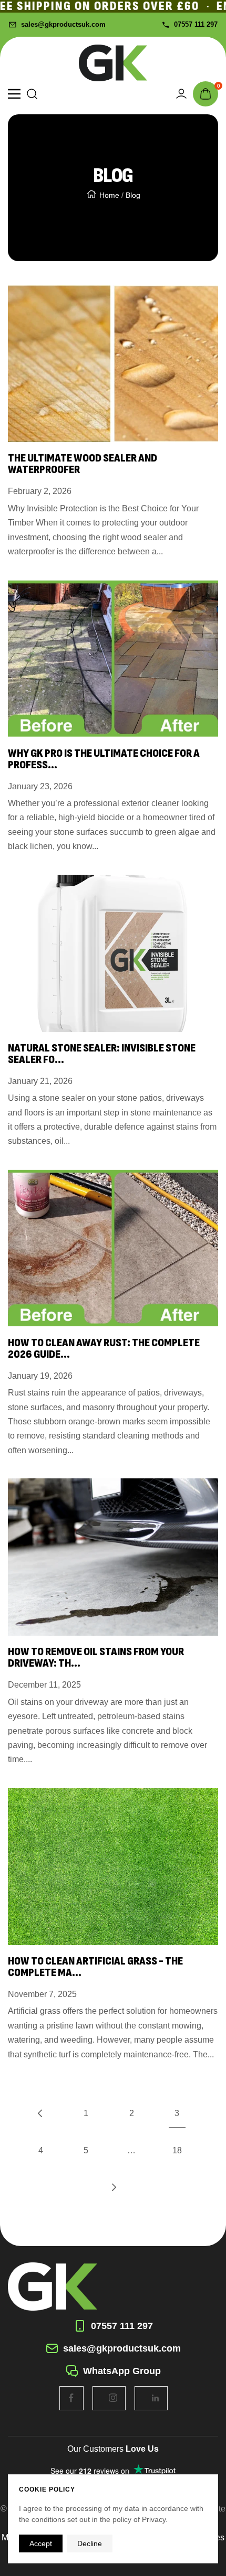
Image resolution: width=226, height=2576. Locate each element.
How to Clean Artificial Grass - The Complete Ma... (95, 1967)
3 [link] (177, 2113)
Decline (90, 2543)
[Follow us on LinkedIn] (155, 2398)
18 (177, 2150)
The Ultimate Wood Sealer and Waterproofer (83, 464)
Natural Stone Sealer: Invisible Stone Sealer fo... (102, 1054)
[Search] (32, 94)
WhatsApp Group (122, 2371)
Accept (41, 2543)
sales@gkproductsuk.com (63, 24)
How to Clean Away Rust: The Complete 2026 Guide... (104, 1349)
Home (109, 195)
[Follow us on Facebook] (71, 2398)
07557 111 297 (196, 24)
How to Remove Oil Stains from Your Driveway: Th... (96, 1657)
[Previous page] (40, 2113)
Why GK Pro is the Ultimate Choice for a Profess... (104, 759)
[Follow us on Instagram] (113, 2398)
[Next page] (113, 2187)
